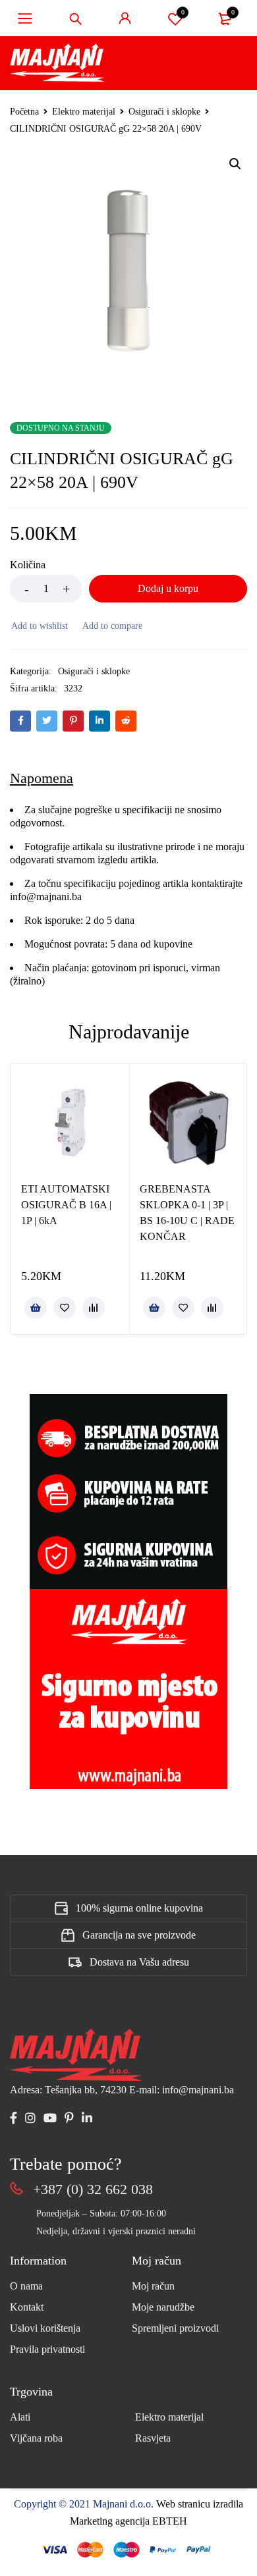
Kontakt (27, 2307)
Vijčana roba (36, 2438)
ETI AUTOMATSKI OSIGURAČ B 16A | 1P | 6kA (66, 1205)
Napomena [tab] (42, 778)
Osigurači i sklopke (164, 112)
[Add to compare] (112, 626)
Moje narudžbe (163, 2307)
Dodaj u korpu (168, 588)
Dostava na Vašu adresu (139, 1962)
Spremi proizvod (183, 12)
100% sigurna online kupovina (139, 1908)
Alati (20, 2417)
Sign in (125, 18)
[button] (235, 164)
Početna (24, 112)
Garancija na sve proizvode (139, 1935)
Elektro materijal (84, 112)
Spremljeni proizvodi (175, 2328)
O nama (26, 2286)
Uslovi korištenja (45, 2328)
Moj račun (153, 2286)
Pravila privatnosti (47, 2349)
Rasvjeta (153, 2438)
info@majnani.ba (46, 897)
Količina (28, 565)
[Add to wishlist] (39, 626)
